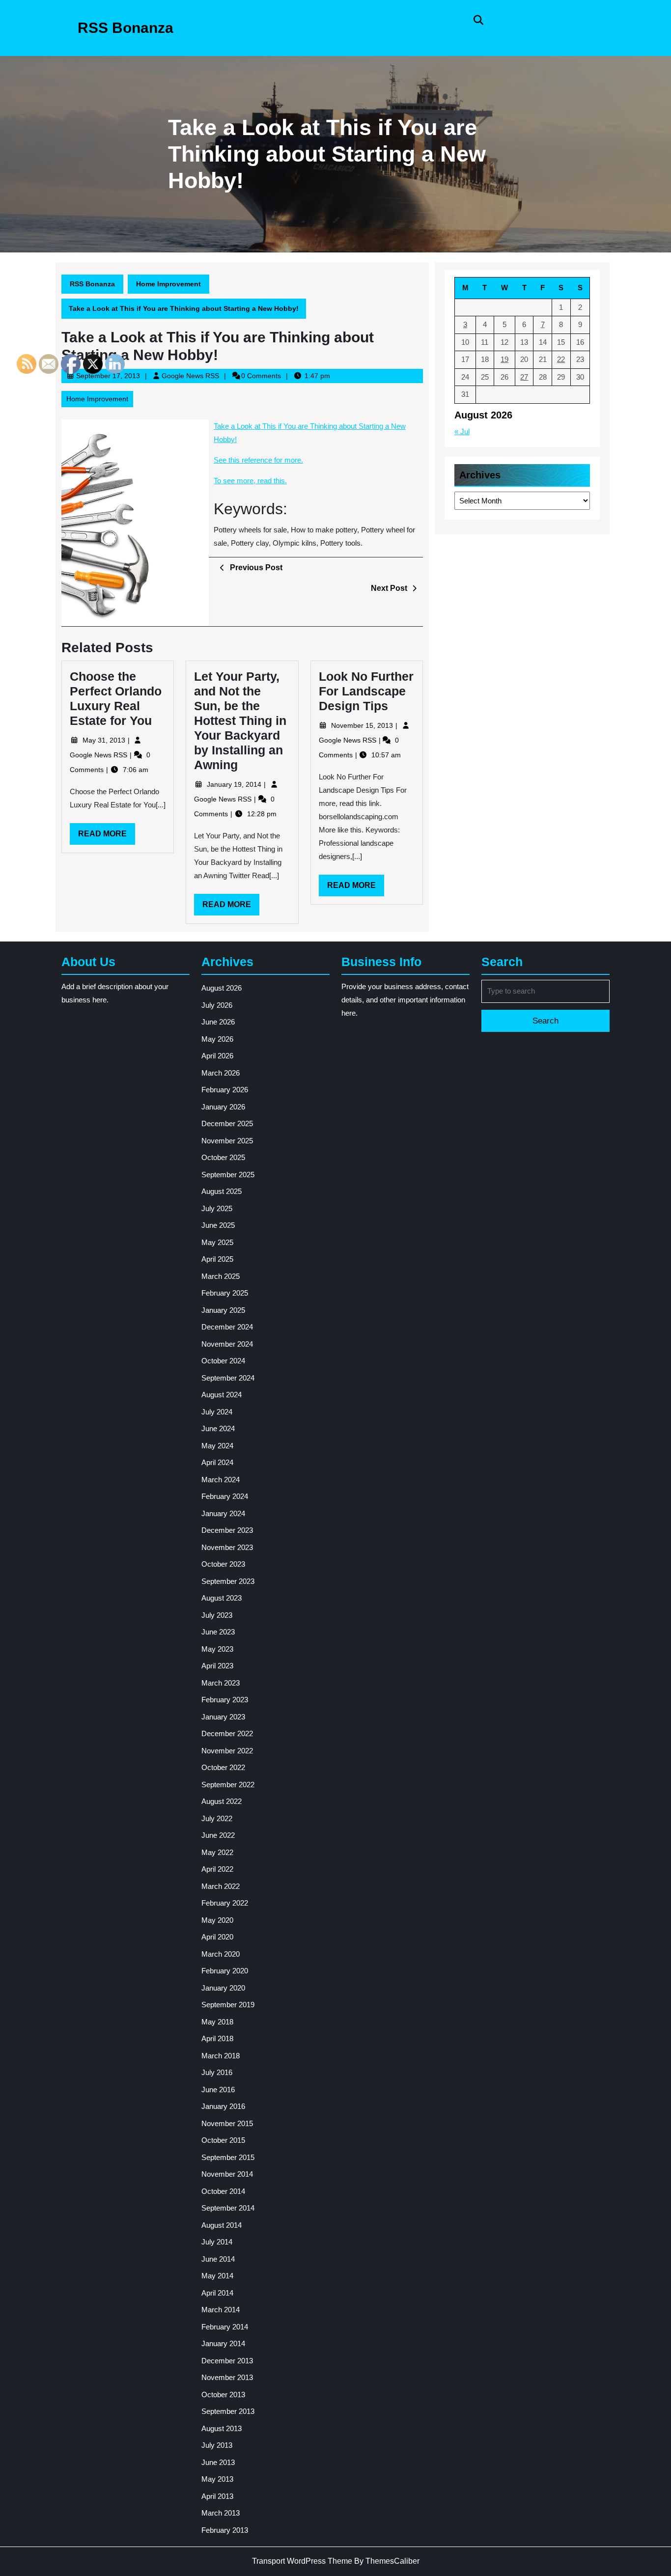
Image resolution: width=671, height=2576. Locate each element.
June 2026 (218, 1022)
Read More (231, 908)
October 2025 (223, 1157)
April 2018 (217, 2038)
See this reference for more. (258, 460)
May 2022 (217, 1852)
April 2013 (217, 2496)
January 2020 (223, 1988)
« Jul (462, 431)
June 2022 (218, 1835)
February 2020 (225, 1971)
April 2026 (217, 1056)
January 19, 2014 (235, 784)
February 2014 (225, 2327)
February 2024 (225, 1496)
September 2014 (228, 2208)
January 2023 (223, 1717)
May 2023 (217, 1649)
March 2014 (221, 2310)
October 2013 (223, 2395)
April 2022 (217, 1869)
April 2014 (217, 2293)
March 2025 (221, 1276)
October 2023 (223, 1564)
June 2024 (218, 1428)
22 (561, 359)
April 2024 (217, 1462)
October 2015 (223, 2140)
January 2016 (223, 2106)
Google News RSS (190, 376)
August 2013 (222, 2428)
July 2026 (217, 1005)
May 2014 (217, 2276)
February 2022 (225, 1903)
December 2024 (227, 1327)
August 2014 (222, 2225)
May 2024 (217, 1446)
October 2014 (223, 2191)
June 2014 (218, 2259)
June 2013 (218, 2462)
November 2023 (227, 1547)
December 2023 (227, 1530)
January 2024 (223, 1513)
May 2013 (217, 2479)
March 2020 (221, 1954)
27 (524, 377)
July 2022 (217, 1818)
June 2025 (218, 1225)
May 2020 (217, 1920)
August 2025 (222, 1191)
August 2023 (222, 1598)
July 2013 (217, 2445)
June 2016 (218, 2090)
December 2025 (227, 1123)
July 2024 (217, 1412)
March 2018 (221, 2056)
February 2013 (225, 2530)
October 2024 (223, 1361)
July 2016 (217, 2072)
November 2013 (227, 2377)
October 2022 (223, 1767)
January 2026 (223, 1107)
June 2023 (218, 1632)
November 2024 (227, 1344)
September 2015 (228, 2157)
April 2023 (217, 1666)
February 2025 (225, 1293)
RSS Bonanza (126, 28)
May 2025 (217, 1242)
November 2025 (227, 1141)
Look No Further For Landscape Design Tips (366, 691)
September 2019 (228, 2005)
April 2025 (217, 1259)
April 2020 (217, 1937)
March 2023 (221, 1683)
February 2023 (225, 1700)
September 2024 (228, 1378)
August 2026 (222, 988)
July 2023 (217, 1615)
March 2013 (221, 2513)
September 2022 (228, 1785)
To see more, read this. (250, 481)
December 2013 (227, 2361)
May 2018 (217, 2022)
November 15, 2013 (363, 725)
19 (504, 359)
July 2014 (217, 2242)
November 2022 (227, 1751)
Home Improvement (168, 284)
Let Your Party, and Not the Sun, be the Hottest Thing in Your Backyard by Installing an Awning (240, 720)
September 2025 (228, 1175)
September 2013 (228, 2411)
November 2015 (227, 2123)
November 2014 (227, 2174)
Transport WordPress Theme (302, 2561)
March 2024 (221, 1480)
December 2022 (227, 1733)
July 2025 (217, 1208)
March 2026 (221, 1073)
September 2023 (228, 1581)
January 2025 (223, 1310)
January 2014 (223, 2343)
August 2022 (222, 1801)
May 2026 (217, 1039)
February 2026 (225, 1090)
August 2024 (222, 1395)
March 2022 (221, 1886)
